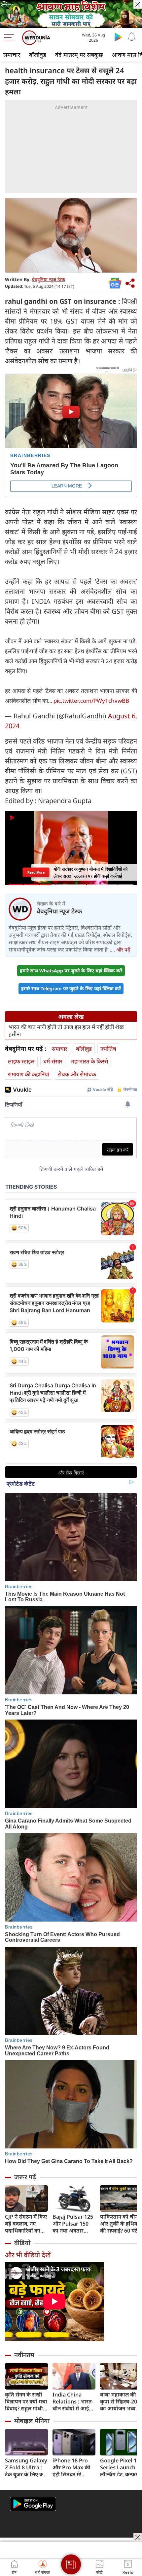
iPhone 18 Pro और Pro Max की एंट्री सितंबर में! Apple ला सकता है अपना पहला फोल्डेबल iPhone (72, 2468)
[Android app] (33, 2504)
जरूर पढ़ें (25, 2177)
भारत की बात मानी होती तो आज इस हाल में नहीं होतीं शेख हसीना (66, 1031)
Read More (36, 872)
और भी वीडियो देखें (28, 2255)
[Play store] (118, 37)
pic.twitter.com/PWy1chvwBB (91, 701)
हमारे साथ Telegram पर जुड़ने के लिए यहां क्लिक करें (71, 988)
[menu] (11, 38)
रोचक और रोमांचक (77, 1074)
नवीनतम (24, 2355)
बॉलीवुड (38, 55)
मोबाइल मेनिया (32, 2421)
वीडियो (22, 2243)
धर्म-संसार (53, 1061)
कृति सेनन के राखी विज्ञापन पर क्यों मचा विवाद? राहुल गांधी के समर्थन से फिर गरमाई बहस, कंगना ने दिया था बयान (26, 2402)
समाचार (12, 55)
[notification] (131, 37)
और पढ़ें (123, 950)
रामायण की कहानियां (29, 1074)
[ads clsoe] (138, 2537)
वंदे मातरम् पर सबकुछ (79, 55)
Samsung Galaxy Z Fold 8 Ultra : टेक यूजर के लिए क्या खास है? (26, 2468)
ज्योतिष (108, 1049)
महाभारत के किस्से (89, 1061)
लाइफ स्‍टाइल (21, 1061)
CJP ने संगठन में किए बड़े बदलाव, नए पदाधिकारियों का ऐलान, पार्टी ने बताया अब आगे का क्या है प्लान (26, 2224)
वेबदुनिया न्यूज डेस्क (49, 279)
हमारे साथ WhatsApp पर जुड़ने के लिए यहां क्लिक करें (71, 971)
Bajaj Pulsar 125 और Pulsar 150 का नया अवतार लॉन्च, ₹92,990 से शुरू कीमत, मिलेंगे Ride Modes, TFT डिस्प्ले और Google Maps (73, 2224)
